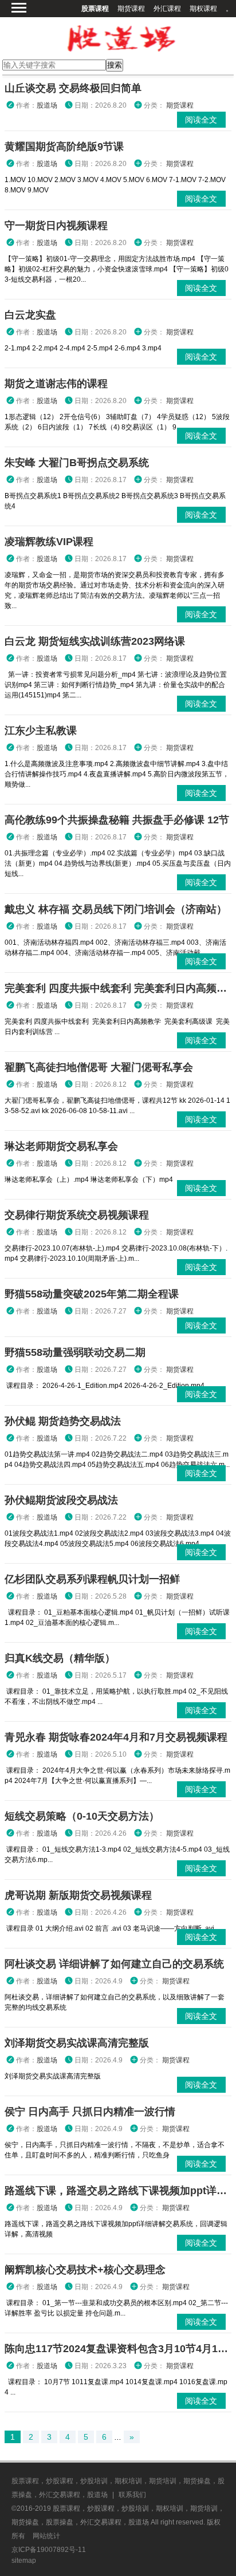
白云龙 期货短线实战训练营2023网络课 (95, 641)
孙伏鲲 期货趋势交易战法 (63, 1421)
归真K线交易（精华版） (60, 1658)
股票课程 (95, 9)
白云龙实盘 (30, 315)
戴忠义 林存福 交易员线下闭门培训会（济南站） (116, 909)
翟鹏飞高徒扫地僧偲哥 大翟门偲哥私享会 (99, 1067)
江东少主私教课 (41, 731)
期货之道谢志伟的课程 (56, 384)
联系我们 (132, 2495)
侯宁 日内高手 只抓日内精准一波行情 (90, 2112)
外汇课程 (167, 9)
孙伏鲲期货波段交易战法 (61, 1500)
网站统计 (46, 2536)
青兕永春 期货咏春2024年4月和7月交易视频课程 (116, 1737)
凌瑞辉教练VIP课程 (49, 542)
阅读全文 (201, 120)
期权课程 (203, 9)
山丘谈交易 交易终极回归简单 (73, 88)
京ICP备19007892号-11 (49, 2550)
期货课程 (131, 9)
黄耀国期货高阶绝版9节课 (64, 147)
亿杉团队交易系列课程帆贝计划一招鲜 (92, 1579)
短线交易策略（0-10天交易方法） (82, 1816)
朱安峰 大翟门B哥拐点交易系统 (77, 463)
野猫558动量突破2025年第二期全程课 (92, 1294)
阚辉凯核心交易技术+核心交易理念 (85, 2270)
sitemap (24, 2561)
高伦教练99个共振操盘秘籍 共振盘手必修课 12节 (117, 820)
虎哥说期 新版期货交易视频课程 (78, 1895)
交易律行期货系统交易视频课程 (77, 1215)
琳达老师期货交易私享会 (61, 1146)
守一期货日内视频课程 (56, 226)
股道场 (47, 105)
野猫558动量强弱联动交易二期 (75, 1352)
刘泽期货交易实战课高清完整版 (77, 2043)
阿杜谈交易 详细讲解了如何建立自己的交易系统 (114, 1964)
